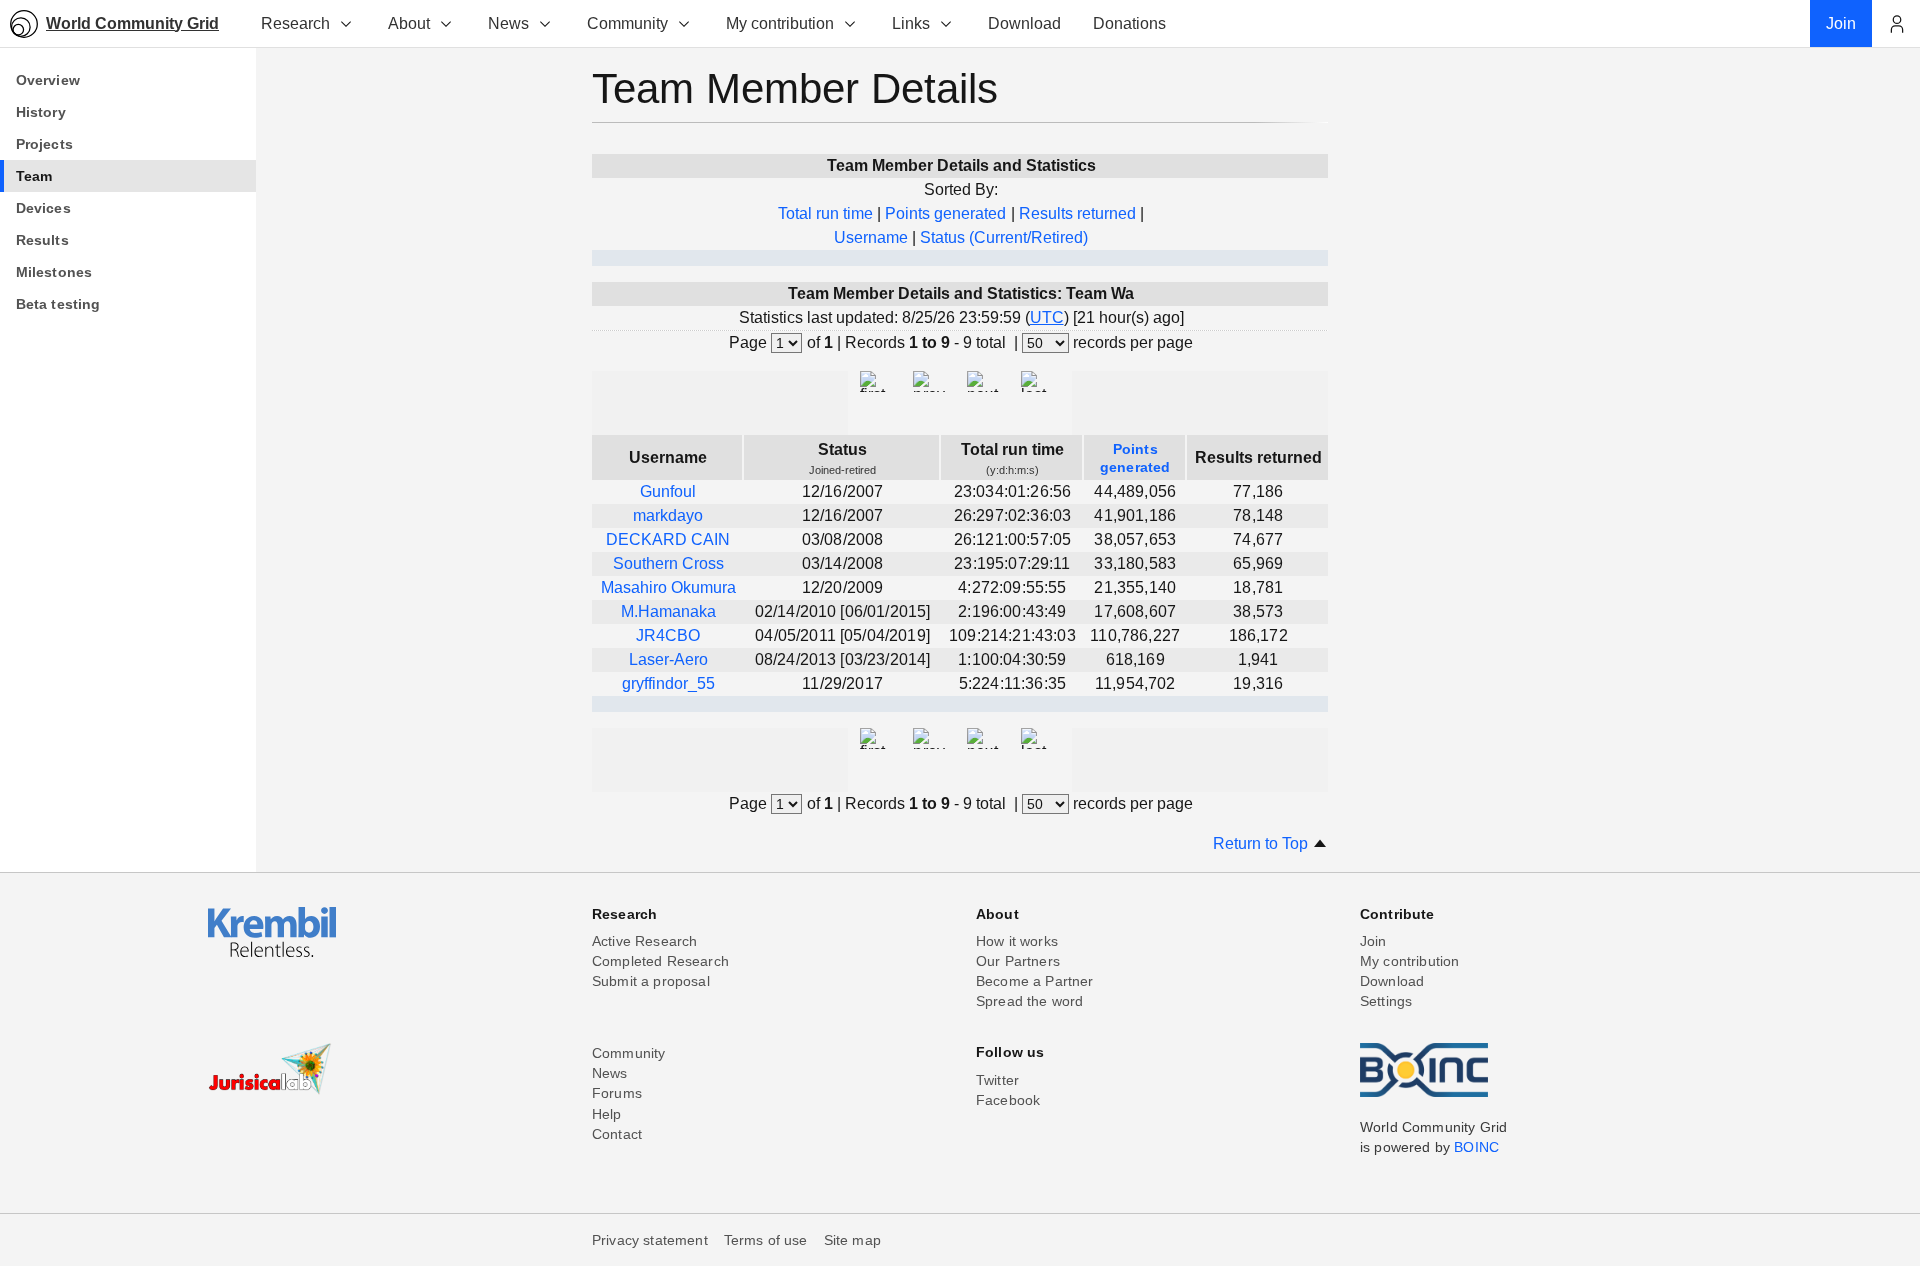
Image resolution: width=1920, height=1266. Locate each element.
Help (607, 1114)
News (508, 23)
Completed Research (660, 961)
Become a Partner (1035, 981)
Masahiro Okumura (668, 587)
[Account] (1896, 24)
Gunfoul (668, 491)
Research (295, 23)
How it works (1017, 941)
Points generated (945, 213)
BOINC (1476, 1147)
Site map (852, 1240)
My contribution (780, 23)
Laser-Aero (668, 659)
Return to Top (1262, 843)
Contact (617, 1134)
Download (1392, 981)
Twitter (997, 1080)
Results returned (1077, 213)
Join (1373, 941)
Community (627, 23)
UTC (1047, 317)
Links (911, 23)
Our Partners (1018, 961)
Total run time (825, 213)
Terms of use (766, 1240)
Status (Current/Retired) (1004, 237)
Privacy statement (650, 1240)
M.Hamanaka (668, 611)
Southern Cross (668, 563)
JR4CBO (668, 635)
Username (871, 237)
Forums (617, 1093)
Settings (1386, 1001)
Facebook (1008, 1100)
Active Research (644, 941)
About (409, 23)
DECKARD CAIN (668, 539)
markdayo (668, 515)
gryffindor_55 (668, 683)
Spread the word (1029, 1001)
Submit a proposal (651, 981)
